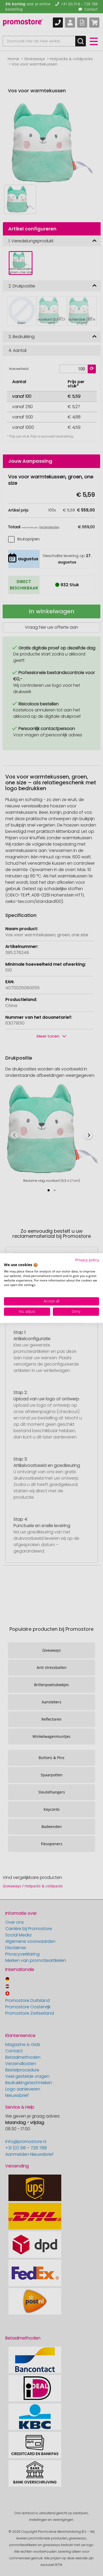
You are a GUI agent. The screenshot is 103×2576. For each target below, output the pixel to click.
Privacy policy (87, 1260)
